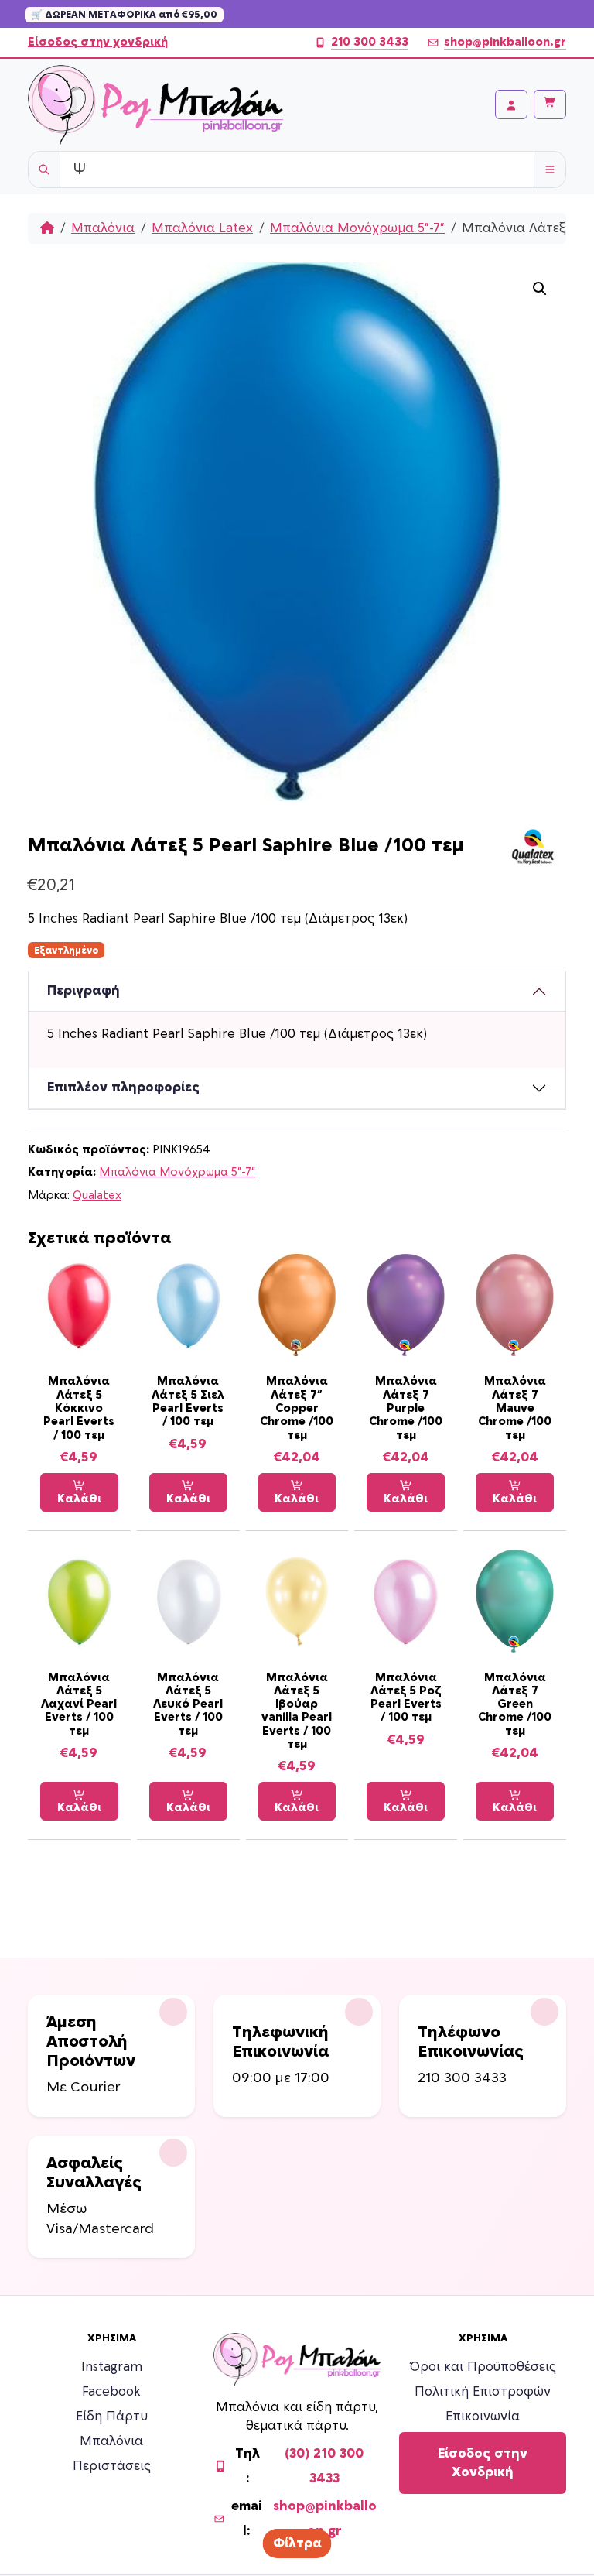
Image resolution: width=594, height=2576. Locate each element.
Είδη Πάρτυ (112, 2417)
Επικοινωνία (483, 2417)
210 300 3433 (370, 42)
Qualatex (97, 1196)
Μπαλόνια (103, 228)
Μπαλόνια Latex (202, 228)
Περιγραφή (84, 991)
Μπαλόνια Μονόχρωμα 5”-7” (357, 228)
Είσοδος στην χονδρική (98, 42)
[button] (540, 289)
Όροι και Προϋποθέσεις (483, 2367)
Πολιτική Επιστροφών (483, 2392)
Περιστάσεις (112, 2466)
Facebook (111, 2392)
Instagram (112, 2367)
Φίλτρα (297, 2543)
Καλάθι (79, 1499)
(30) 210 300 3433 (324, 2466)
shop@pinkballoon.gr (505, 42)
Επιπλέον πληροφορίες (123, 1088)
